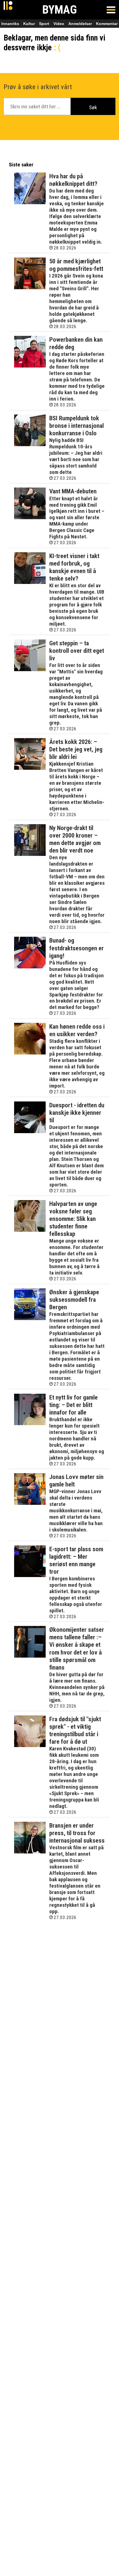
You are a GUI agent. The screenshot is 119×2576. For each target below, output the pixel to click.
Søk (93, 107)
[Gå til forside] (8, 10)
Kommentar (107, 24)
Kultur (29, 24)
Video (59, 24)
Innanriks (10, 24)
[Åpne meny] (111, 10)
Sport (44, 24)
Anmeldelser (80, 24)
